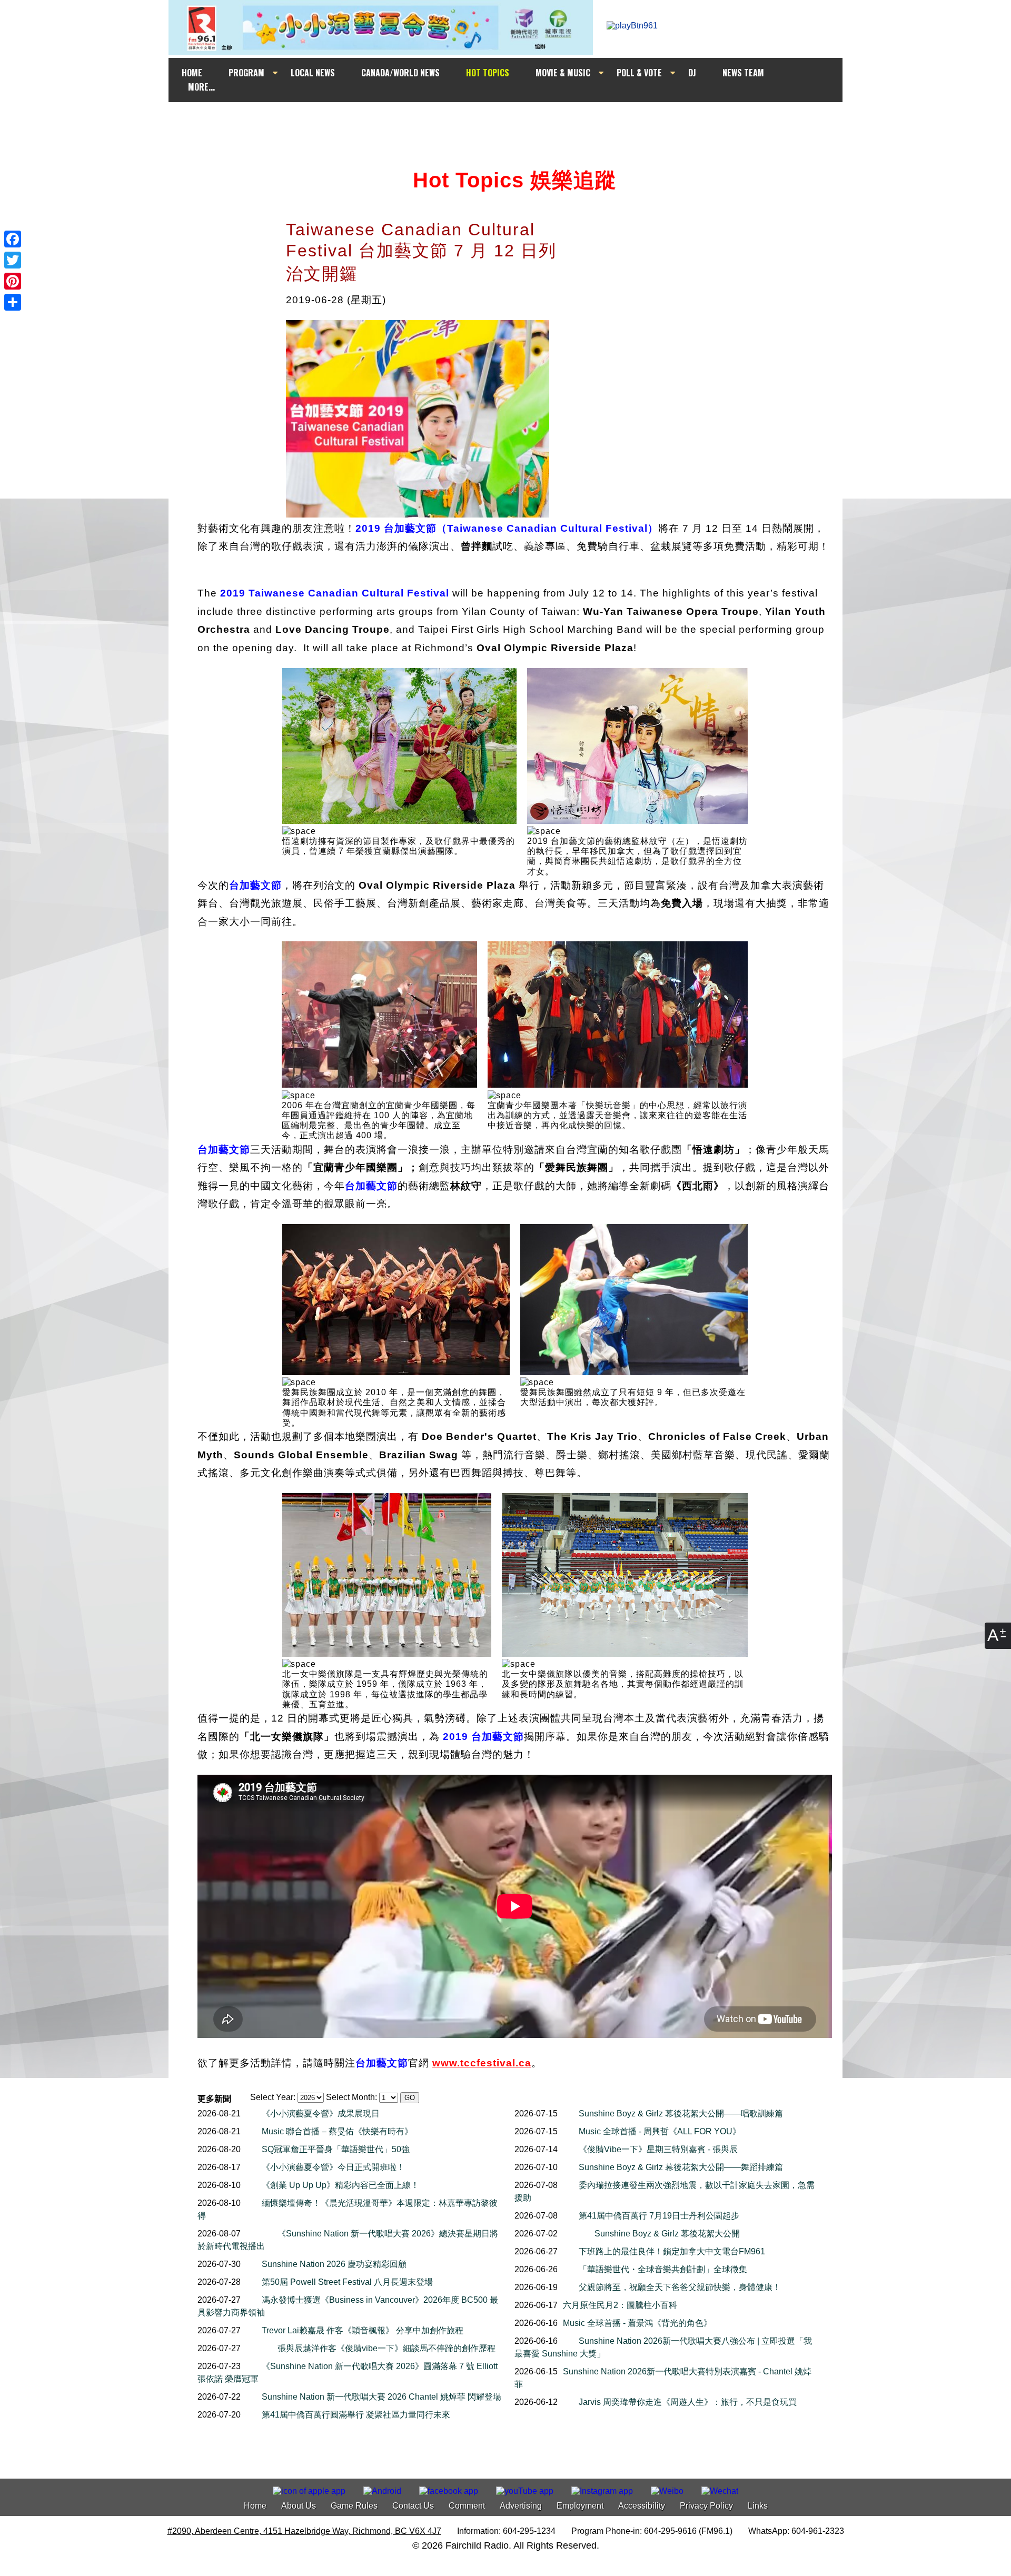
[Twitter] (13, 260)
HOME (192, 73)
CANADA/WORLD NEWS (400, 73)
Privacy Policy (706, 2506)
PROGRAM (246, 73)
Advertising (521, 2506)
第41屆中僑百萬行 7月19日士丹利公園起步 (659, 2216)
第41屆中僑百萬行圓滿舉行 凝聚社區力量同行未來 (356, 2415)
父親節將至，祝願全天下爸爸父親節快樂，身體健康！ (680, 2287)
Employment (580, 2506)
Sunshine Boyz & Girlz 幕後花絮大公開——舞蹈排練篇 (681, 2167)
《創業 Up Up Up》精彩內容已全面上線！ (340, 2185)
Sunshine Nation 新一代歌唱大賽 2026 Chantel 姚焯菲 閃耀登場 (381, 2397)
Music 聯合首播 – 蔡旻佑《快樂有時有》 (337, 2131)
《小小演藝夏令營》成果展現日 (321, 2113)
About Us (299, 2506)
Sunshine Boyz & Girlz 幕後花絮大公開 (667, 2234)
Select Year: (273, 2097)
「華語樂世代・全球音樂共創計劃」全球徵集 (663, 2269)
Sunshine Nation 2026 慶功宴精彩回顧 (334, 2264)
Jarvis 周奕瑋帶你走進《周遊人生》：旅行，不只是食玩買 (688, 2402)
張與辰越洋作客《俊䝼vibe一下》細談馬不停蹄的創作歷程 (386, 2348)
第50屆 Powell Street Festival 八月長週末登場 (347, 2282)
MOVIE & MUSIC (563, 73)
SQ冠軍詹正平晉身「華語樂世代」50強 (336, 2149)
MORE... (201, 87)
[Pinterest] (13, 281)
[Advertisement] (515, 122)
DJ (692, 73)
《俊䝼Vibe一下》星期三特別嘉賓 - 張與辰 (658, 2149)
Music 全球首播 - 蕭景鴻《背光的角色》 (637, 2323)
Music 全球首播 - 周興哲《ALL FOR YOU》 (660, 2131)
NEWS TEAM (743, 73)
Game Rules (354, 2506)
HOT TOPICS (488, 73)
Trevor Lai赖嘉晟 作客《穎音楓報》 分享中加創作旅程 (363, 2330)
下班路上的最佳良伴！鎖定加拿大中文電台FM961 (672, 2251)
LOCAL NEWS (313, 73)
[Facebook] (13, 239)
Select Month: (351, 2097)
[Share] (13, 302)
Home (255, 2506)
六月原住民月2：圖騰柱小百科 (620, 2305)
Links (758, 2506)
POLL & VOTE (639, 73)
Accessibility (642, 2506)
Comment (467, 2506)
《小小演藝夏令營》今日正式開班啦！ (333, 2167)
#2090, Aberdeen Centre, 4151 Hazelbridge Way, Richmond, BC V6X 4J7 (304, 2531)
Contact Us (413, 2506)
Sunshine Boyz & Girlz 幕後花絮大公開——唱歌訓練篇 (681, 2113)
